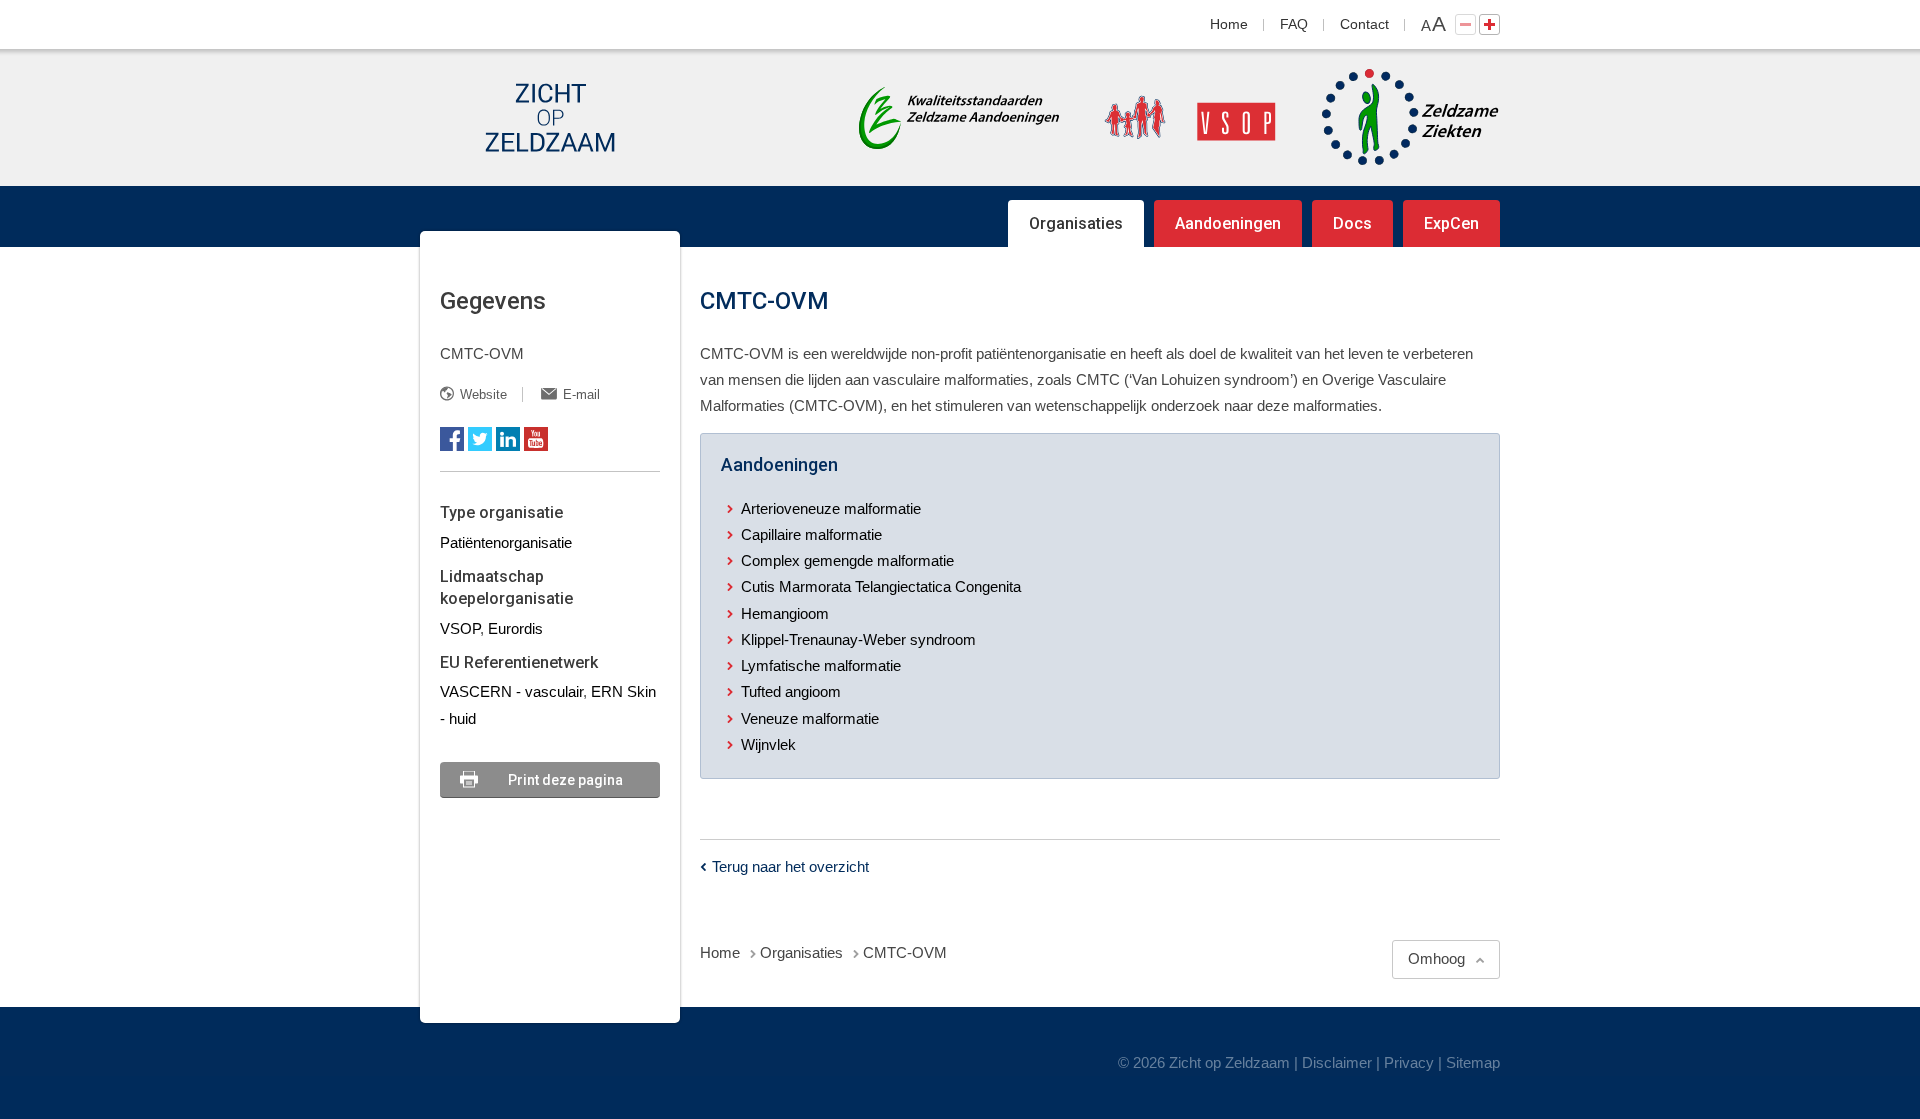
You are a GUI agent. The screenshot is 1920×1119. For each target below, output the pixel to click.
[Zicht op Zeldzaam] (550, 117)
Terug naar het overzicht (790, 866)
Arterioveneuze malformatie (831, 508)
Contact (1364, 24)
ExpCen (1451, 223)
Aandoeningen (1228, 223)
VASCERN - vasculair (511, 691)
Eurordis (515, 628)
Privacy (1409, 1062)
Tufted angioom (791, 691)
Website (483, 394)
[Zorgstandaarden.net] (959, 115)
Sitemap (1473, 1062)
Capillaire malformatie (811, 534)
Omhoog (1436, 958)
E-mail (581, 394)
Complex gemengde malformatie (847, 560)
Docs (1352, 223)
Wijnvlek (768, 744)
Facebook (452, 439)
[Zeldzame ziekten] (1390, 117)
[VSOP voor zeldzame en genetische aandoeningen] (1170, 117)
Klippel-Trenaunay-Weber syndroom (858, 639)
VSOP (460, 628)
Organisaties (1076, 223)
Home (1229, 24)
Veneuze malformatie (810, 718)
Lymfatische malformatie (821, 665)
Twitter (480, 439)
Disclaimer (1337, 1062)
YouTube (536, 439)
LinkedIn (508, 439)
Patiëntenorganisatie (506, 542)
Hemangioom (785, 613)
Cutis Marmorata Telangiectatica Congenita (881, 586)
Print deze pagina (565, 780)
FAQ (1294, 24)
